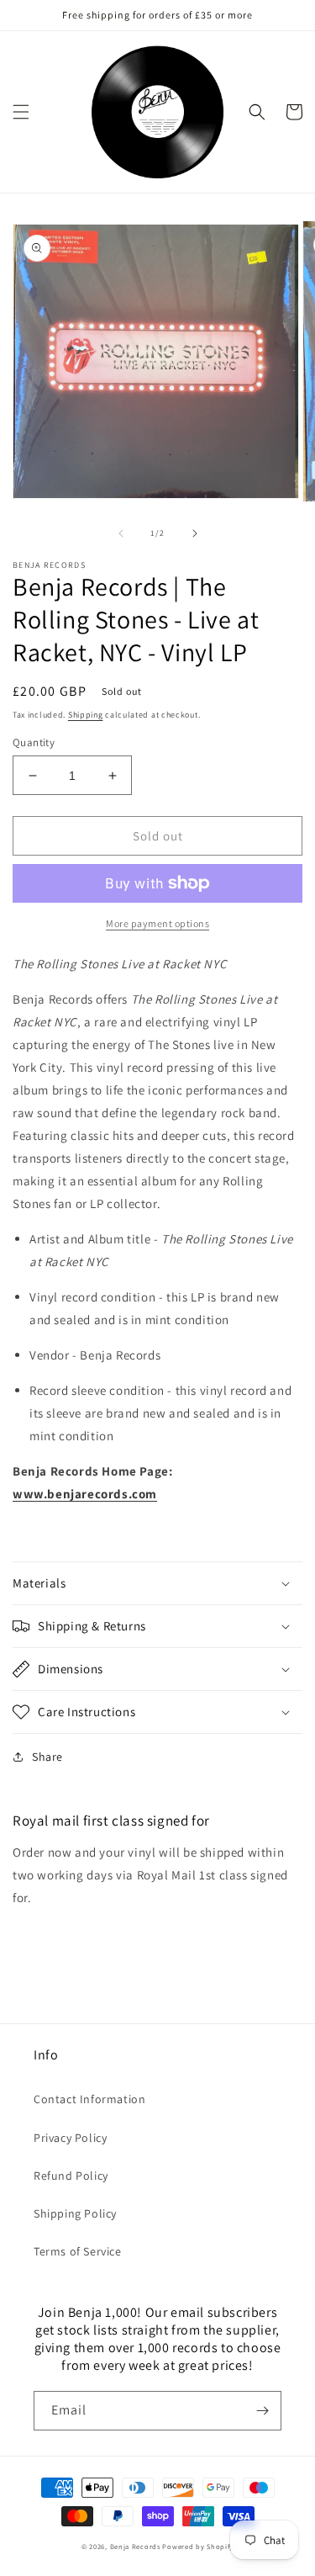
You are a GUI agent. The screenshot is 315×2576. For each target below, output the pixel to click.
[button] (21, 112)
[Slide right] (195, 533)
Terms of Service (78, 2251)
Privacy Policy (70, 2138)
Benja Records (135, 2546)
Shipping (86, 715)
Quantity (34, 742)
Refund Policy (71, 2176)
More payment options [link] (157, 923)
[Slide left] (121, 533)
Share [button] (47, 1757)
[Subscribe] (262, 2411)
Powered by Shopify (198, 2546)
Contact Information (89, 2099)
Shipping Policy (75, 2213)
